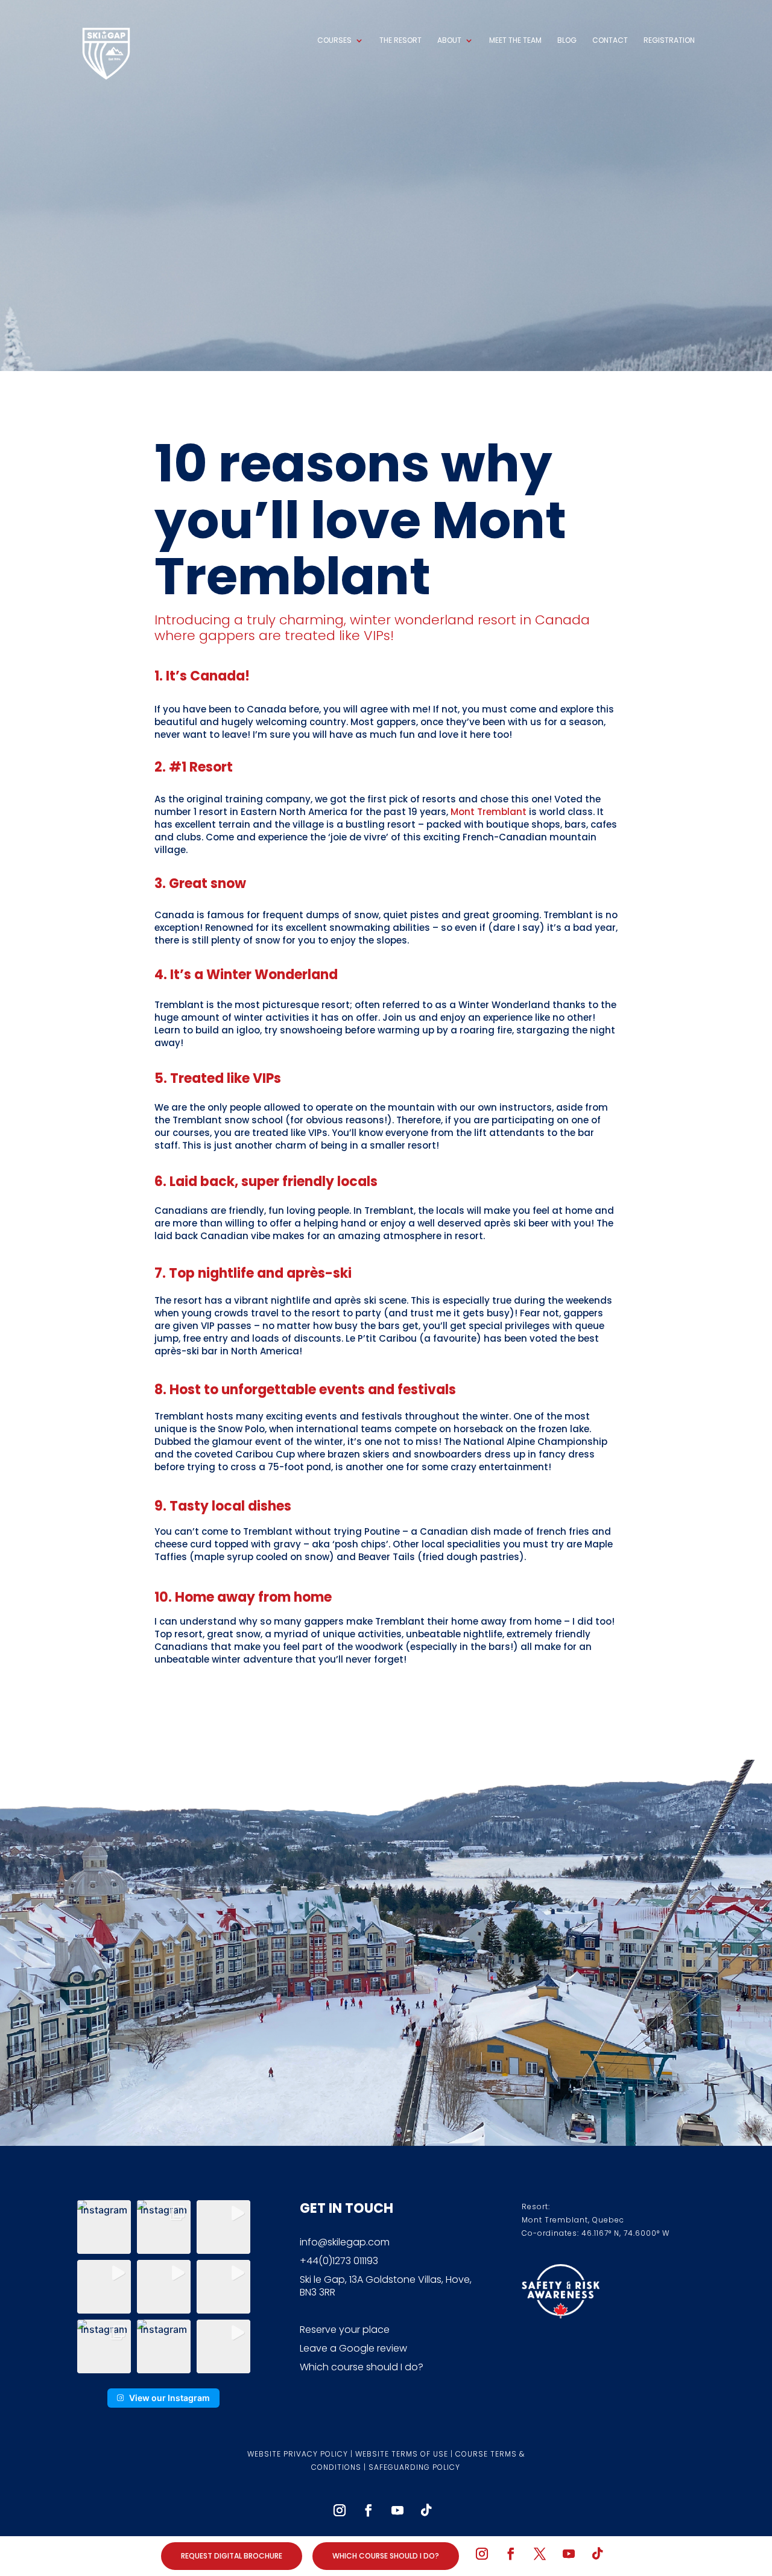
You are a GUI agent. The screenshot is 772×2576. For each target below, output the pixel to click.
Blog (567, 41)
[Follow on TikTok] (426, 2510)
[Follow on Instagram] (340, 2510)
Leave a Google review (353, 2348)
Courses (334, 41)
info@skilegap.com (345, 2242)
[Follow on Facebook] (369, 2510)
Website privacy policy (298, 2454)
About (449, 41)
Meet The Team (515, 41)
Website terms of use (402, 2454)
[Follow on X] (540, 2554)
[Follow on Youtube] (397, 2510)
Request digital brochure (232, 2556)
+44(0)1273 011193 (339, 2261)
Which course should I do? (362, 2367)
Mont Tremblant (489, 812)
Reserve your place (345, 2330)
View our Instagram (169, 2398)
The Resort (400, 41)
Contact (610, 41)
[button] (104, 2227)
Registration (669, 41)
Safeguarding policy (414, 2467)
